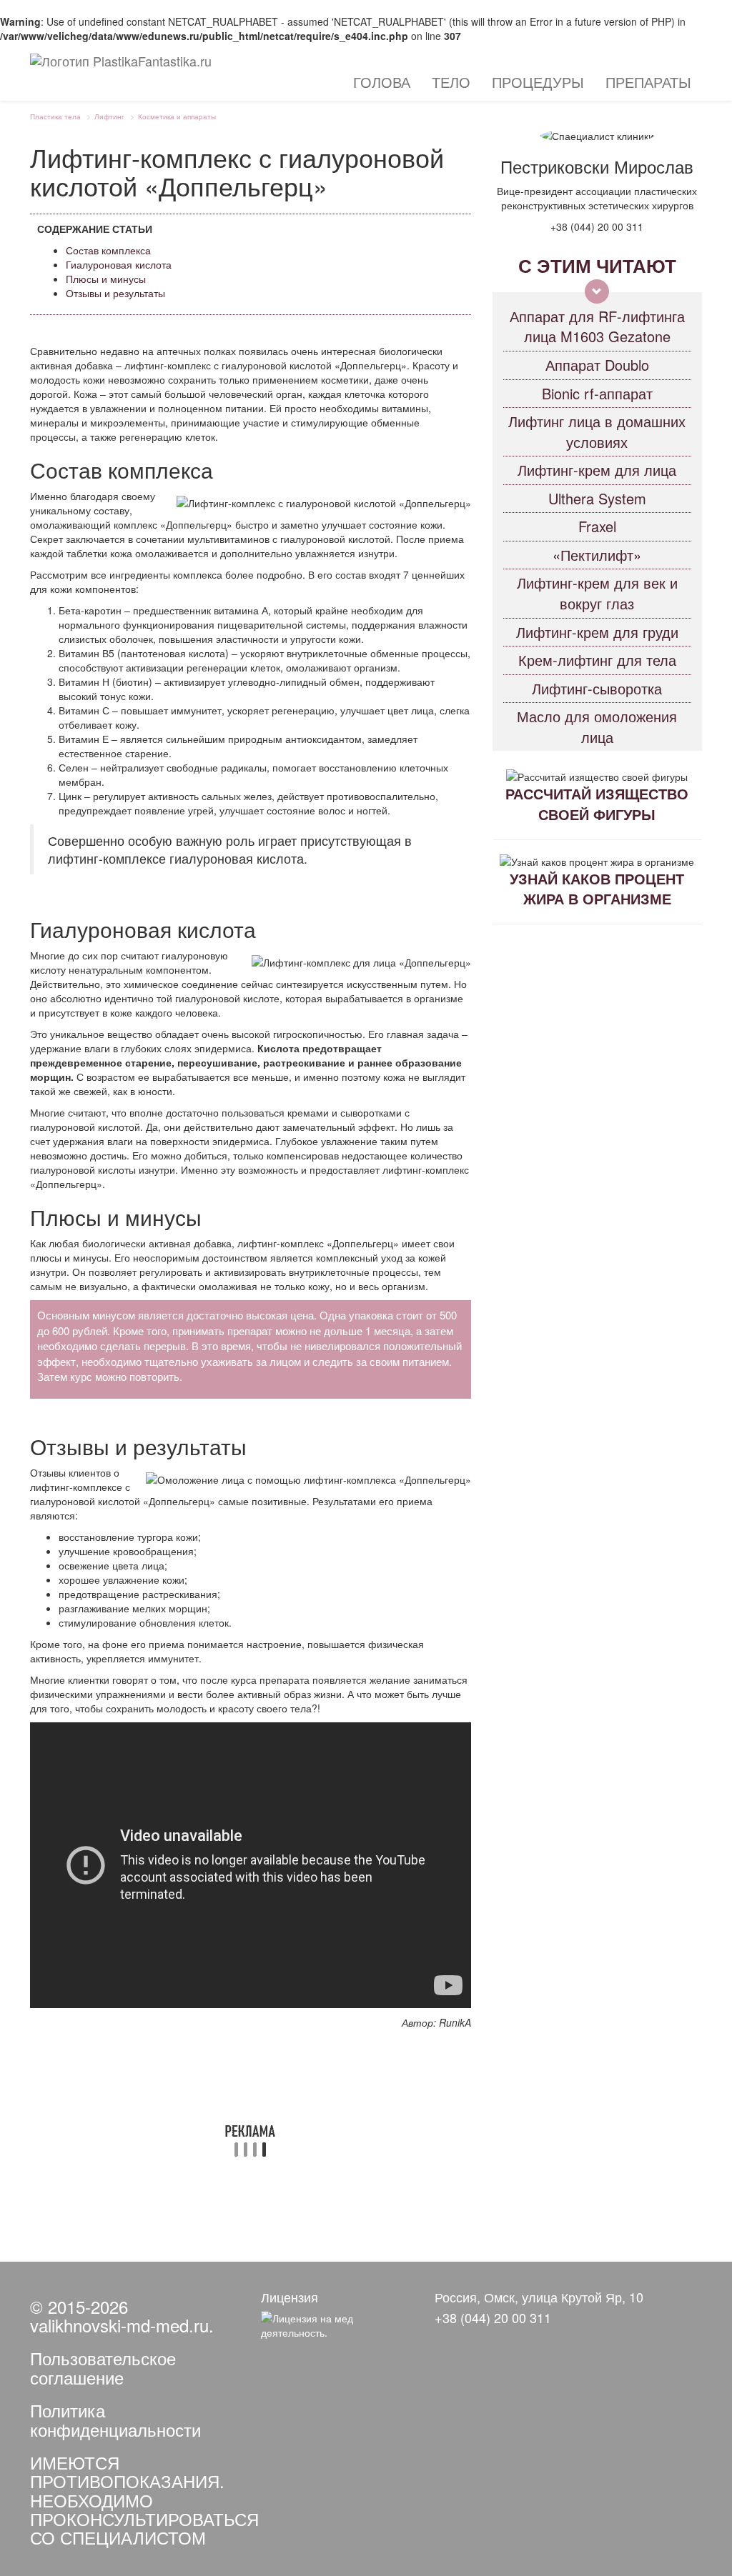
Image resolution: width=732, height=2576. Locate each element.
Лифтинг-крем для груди (597, 632)
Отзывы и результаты (115, 293)
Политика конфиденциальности (115, 2419)
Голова (382, 82)
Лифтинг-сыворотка (597, 688)
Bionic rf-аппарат (597, 393)
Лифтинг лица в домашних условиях (597, 431)
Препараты (648, 82)
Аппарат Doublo (597, 365)
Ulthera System (597, 498)
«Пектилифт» (597, 555)
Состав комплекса (108, 250)
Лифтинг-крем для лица (597, 470)
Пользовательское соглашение (103, 2367)
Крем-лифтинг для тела (597, 660)
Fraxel (597, 526)
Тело (451, 82)
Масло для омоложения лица (597, 727)
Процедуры (538, 82)
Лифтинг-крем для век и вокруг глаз (597, 593)
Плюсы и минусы (106, 279)
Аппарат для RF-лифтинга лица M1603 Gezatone (597, 326)
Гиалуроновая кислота (119, 264)
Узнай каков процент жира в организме (597, 889)
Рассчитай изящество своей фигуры (597, 804)
